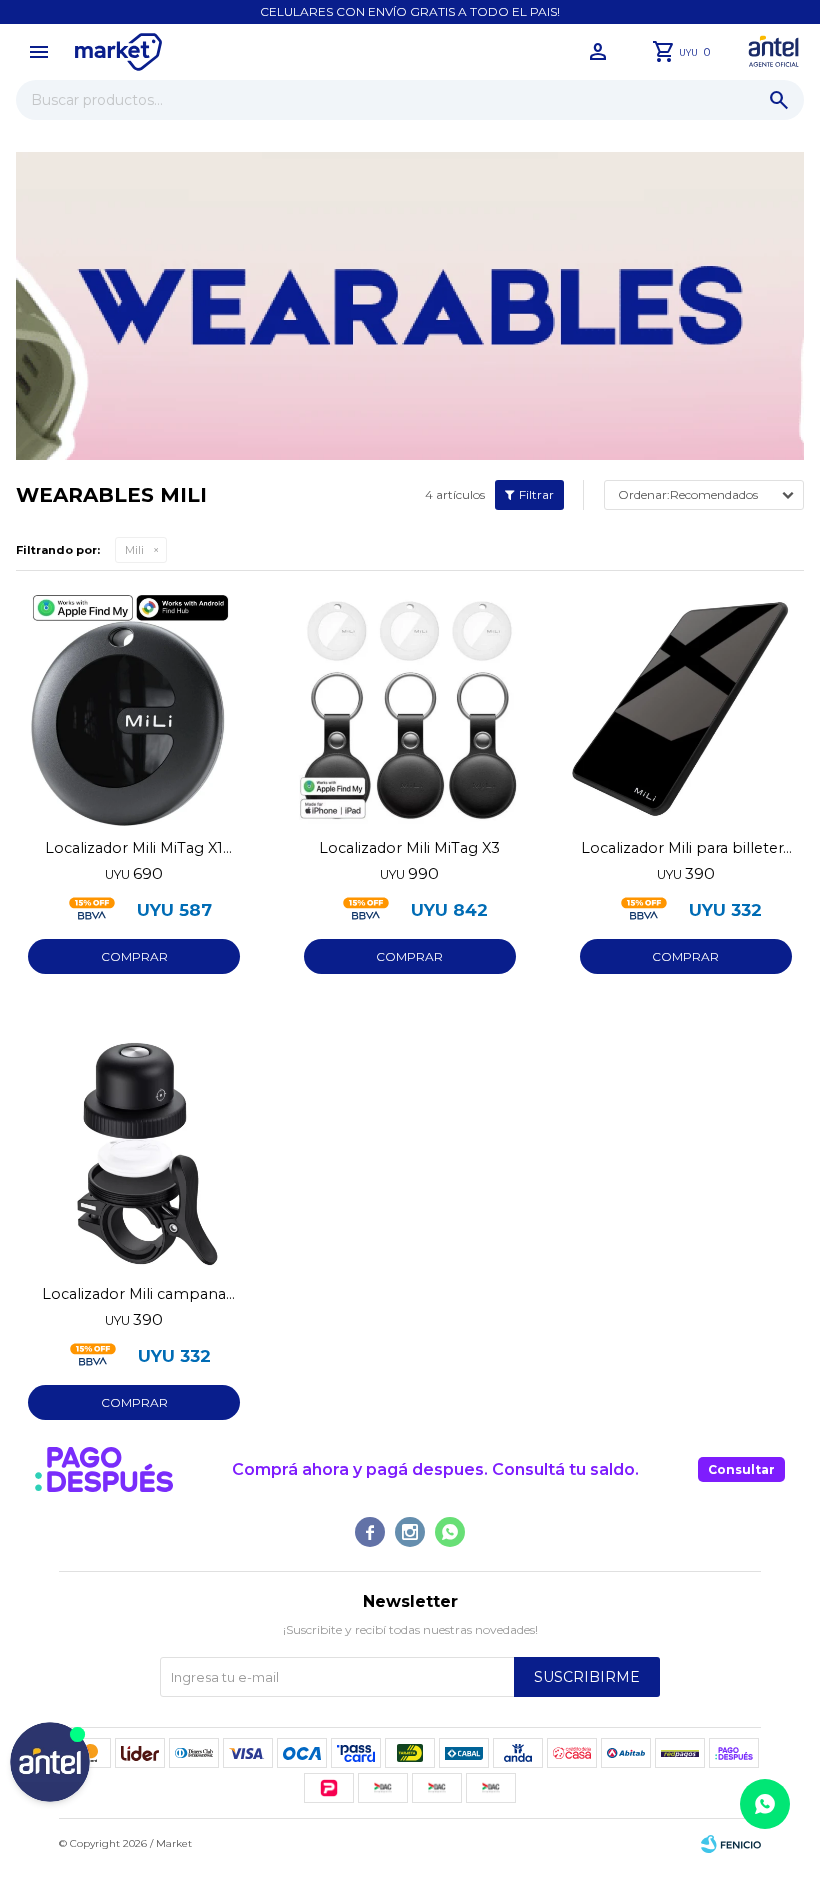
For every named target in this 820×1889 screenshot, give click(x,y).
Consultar (741, 1469)
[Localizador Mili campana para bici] (134, 1154)
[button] (779, 100)
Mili (134, 550)
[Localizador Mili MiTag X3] (410, 709)
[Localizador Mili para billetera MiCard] (686, 709)
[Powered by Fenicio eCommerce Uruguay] (731, 1844)
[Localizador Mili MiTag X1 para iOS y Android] (134, 709)
